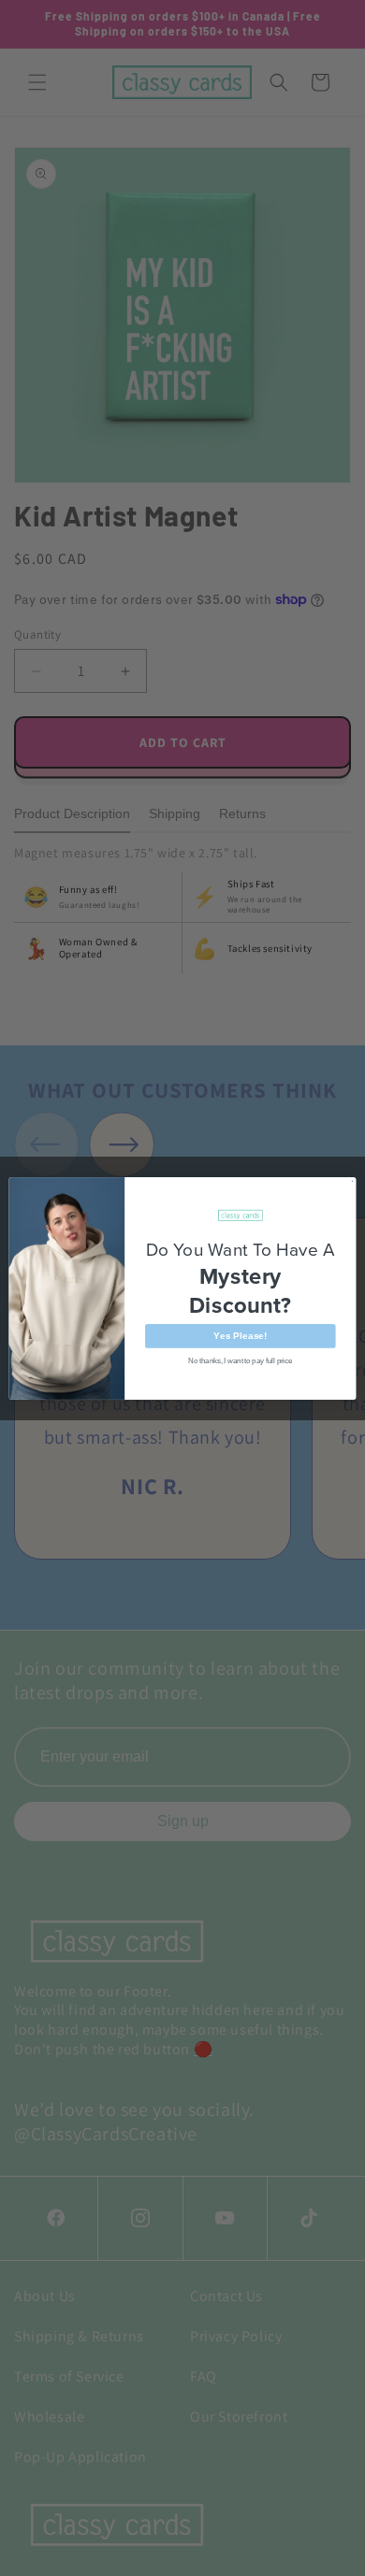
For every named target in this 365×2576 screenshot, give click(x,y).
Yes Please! (240, 1335)
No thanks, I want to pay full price (240, 1360)
